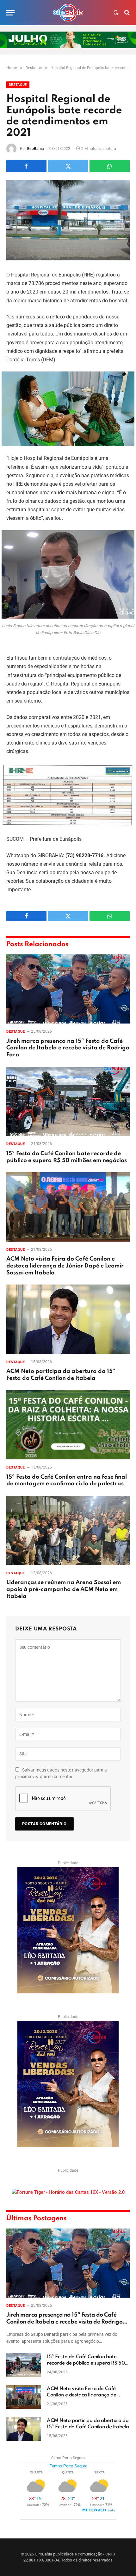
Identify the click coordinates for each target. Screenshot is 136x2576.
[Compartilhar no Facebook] (26, 166)
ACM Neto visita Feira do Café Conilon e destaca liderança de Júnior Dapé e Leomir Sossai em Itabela (65, 1266)
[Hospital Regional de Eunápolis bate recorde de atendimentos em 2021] (68, 220)
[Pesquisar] (126, 13)
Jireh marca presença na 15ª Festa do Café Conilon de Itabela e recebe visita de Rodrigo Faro (68, 1048)
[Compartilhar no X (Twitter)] (68, 166)
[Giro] (68, 13)
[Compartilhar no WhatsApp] (110, 166)
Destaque (18, 85)
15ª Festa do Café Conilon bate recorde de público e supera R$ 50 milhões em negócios (86, 2363)
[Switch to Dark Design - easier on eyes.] (116, 13)
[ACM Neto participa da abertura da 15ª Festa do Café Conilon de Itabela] (68, 1319)
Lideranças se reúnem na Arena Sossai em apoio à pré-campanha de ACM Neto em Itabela (64, 1589)
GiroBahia (35, 149)
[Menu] (10, 13)
